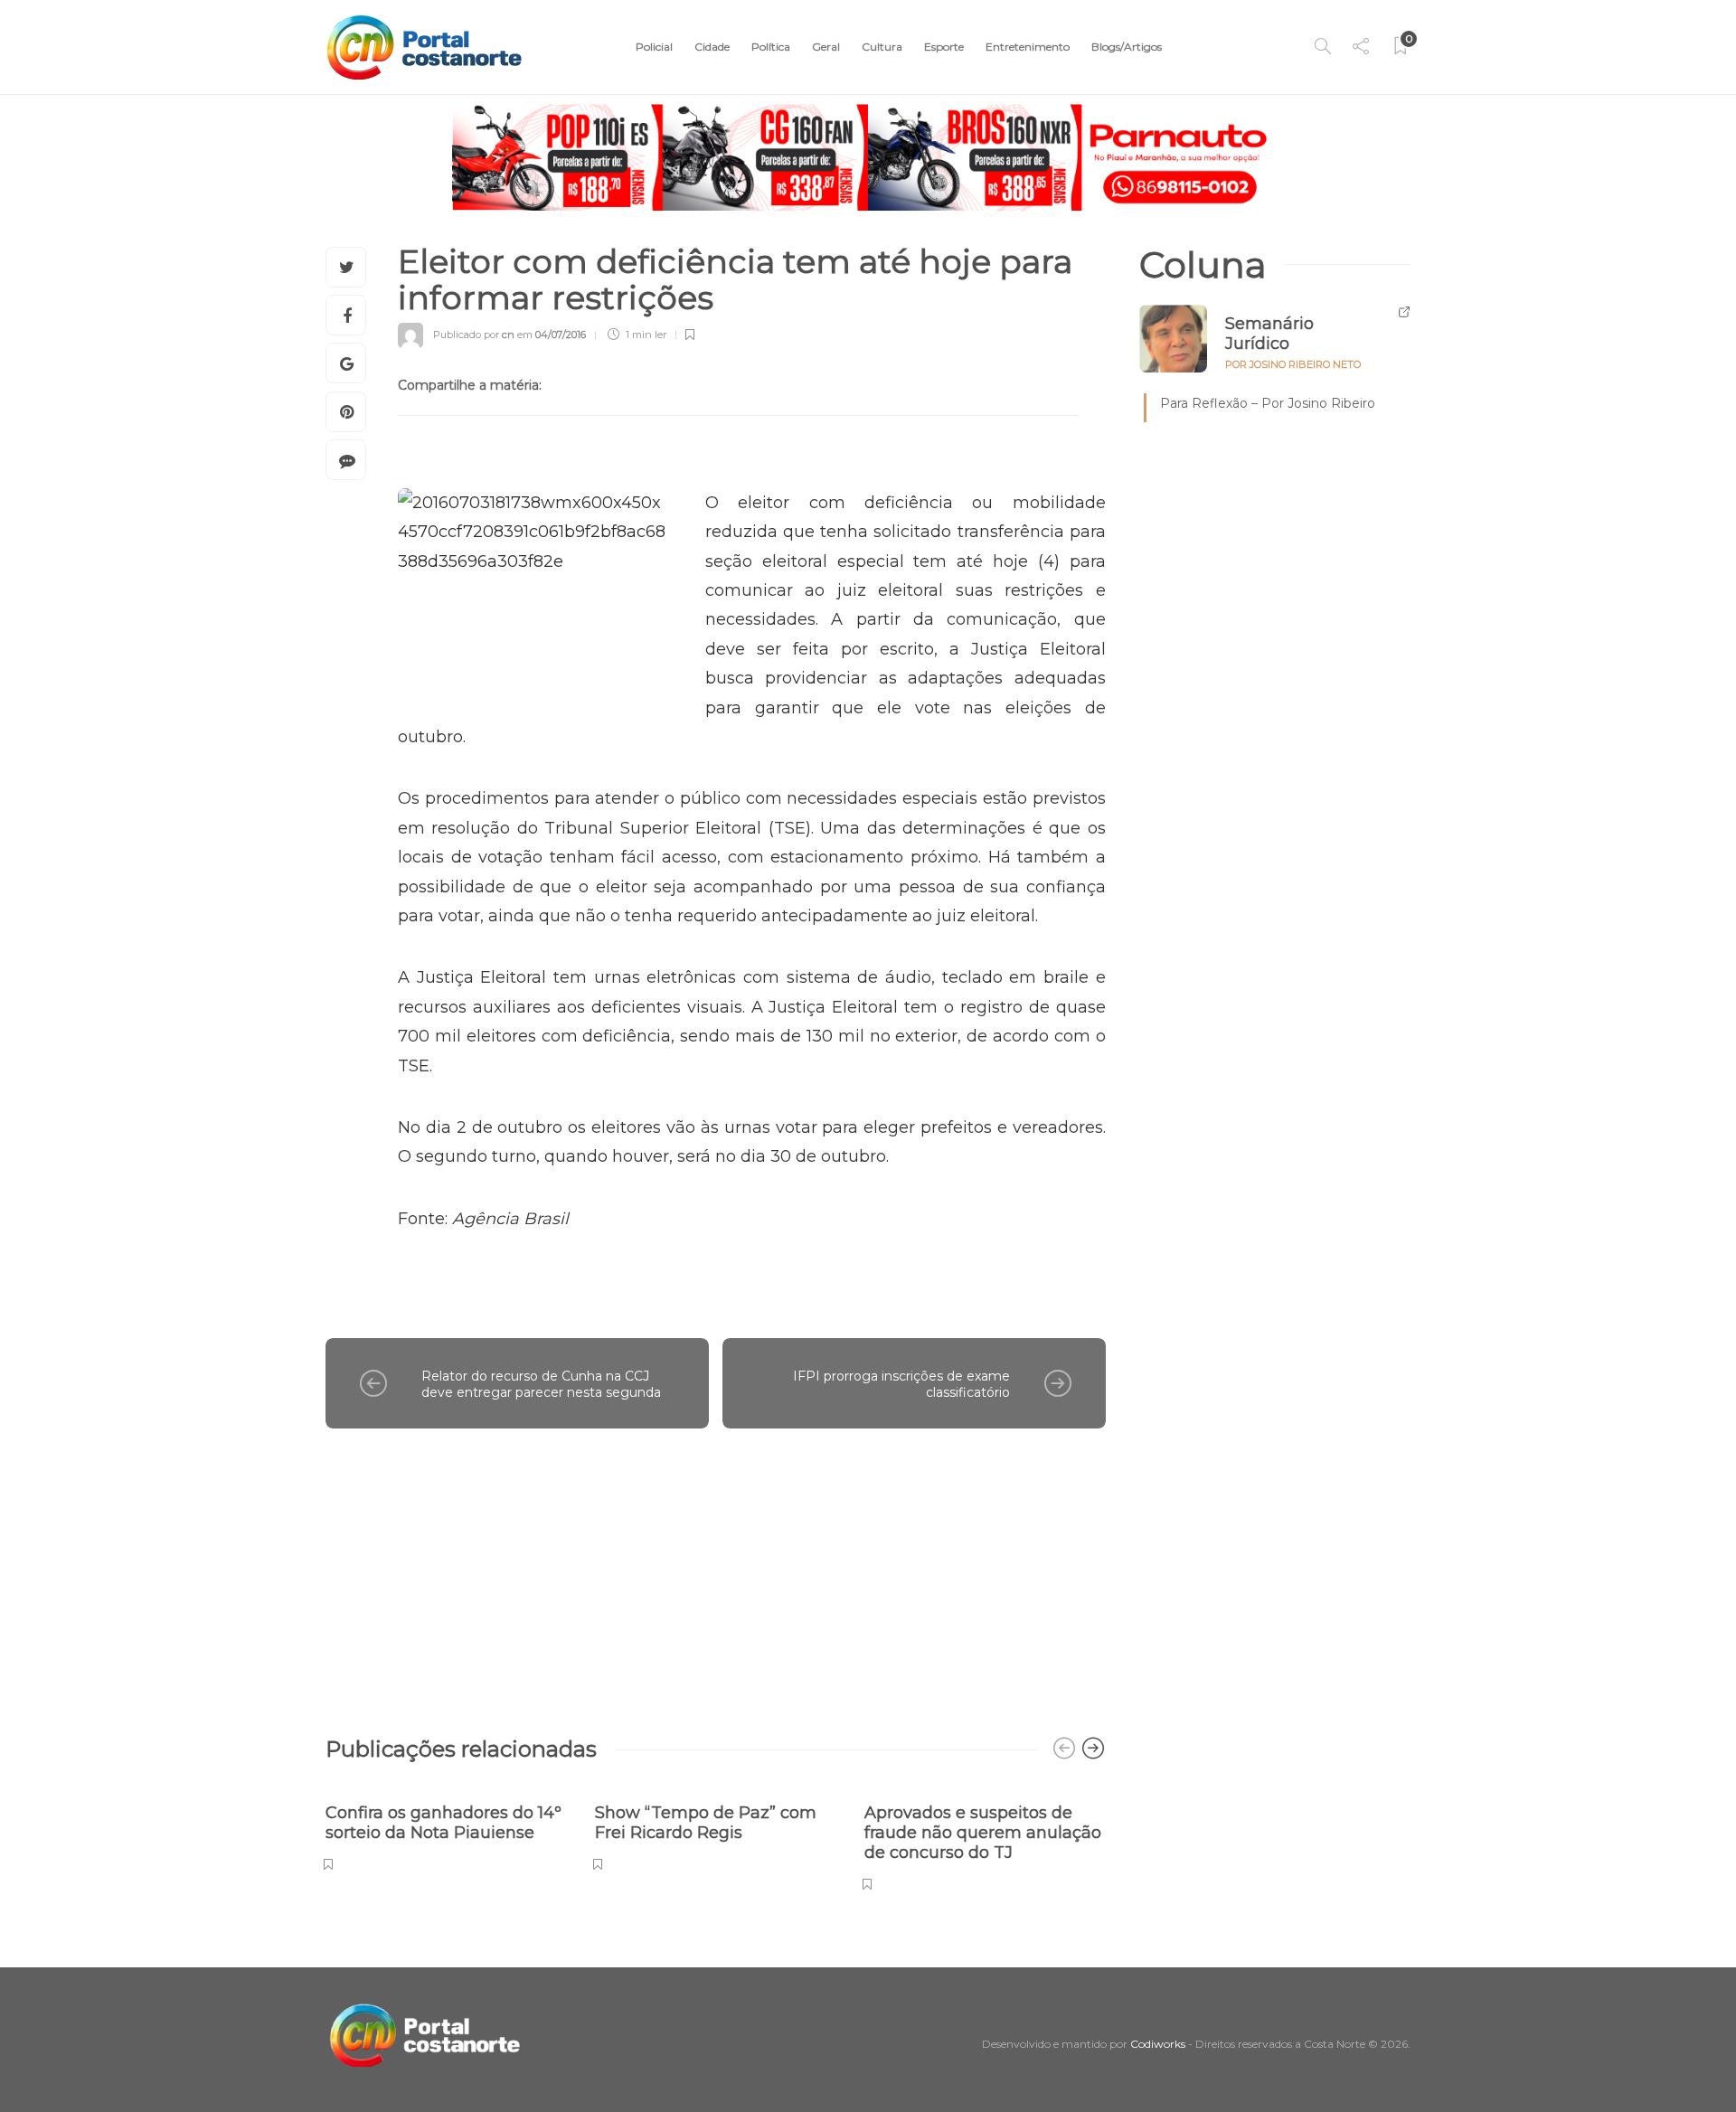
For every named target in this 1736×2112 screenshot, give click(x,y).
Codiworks (1158, 2044)
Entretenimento (1028, 47)
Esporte (944, 47)
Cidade (712, 47)
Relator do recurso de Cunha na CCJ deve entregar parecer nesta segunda (541, 1385)
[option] (447, 1828)
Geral (826, 47)
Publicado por (474, 335)
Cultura (882, 47)
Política (771, 47)
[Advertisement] (716, 1573)
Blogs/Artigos (1127, 47)
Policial (654, 47)
